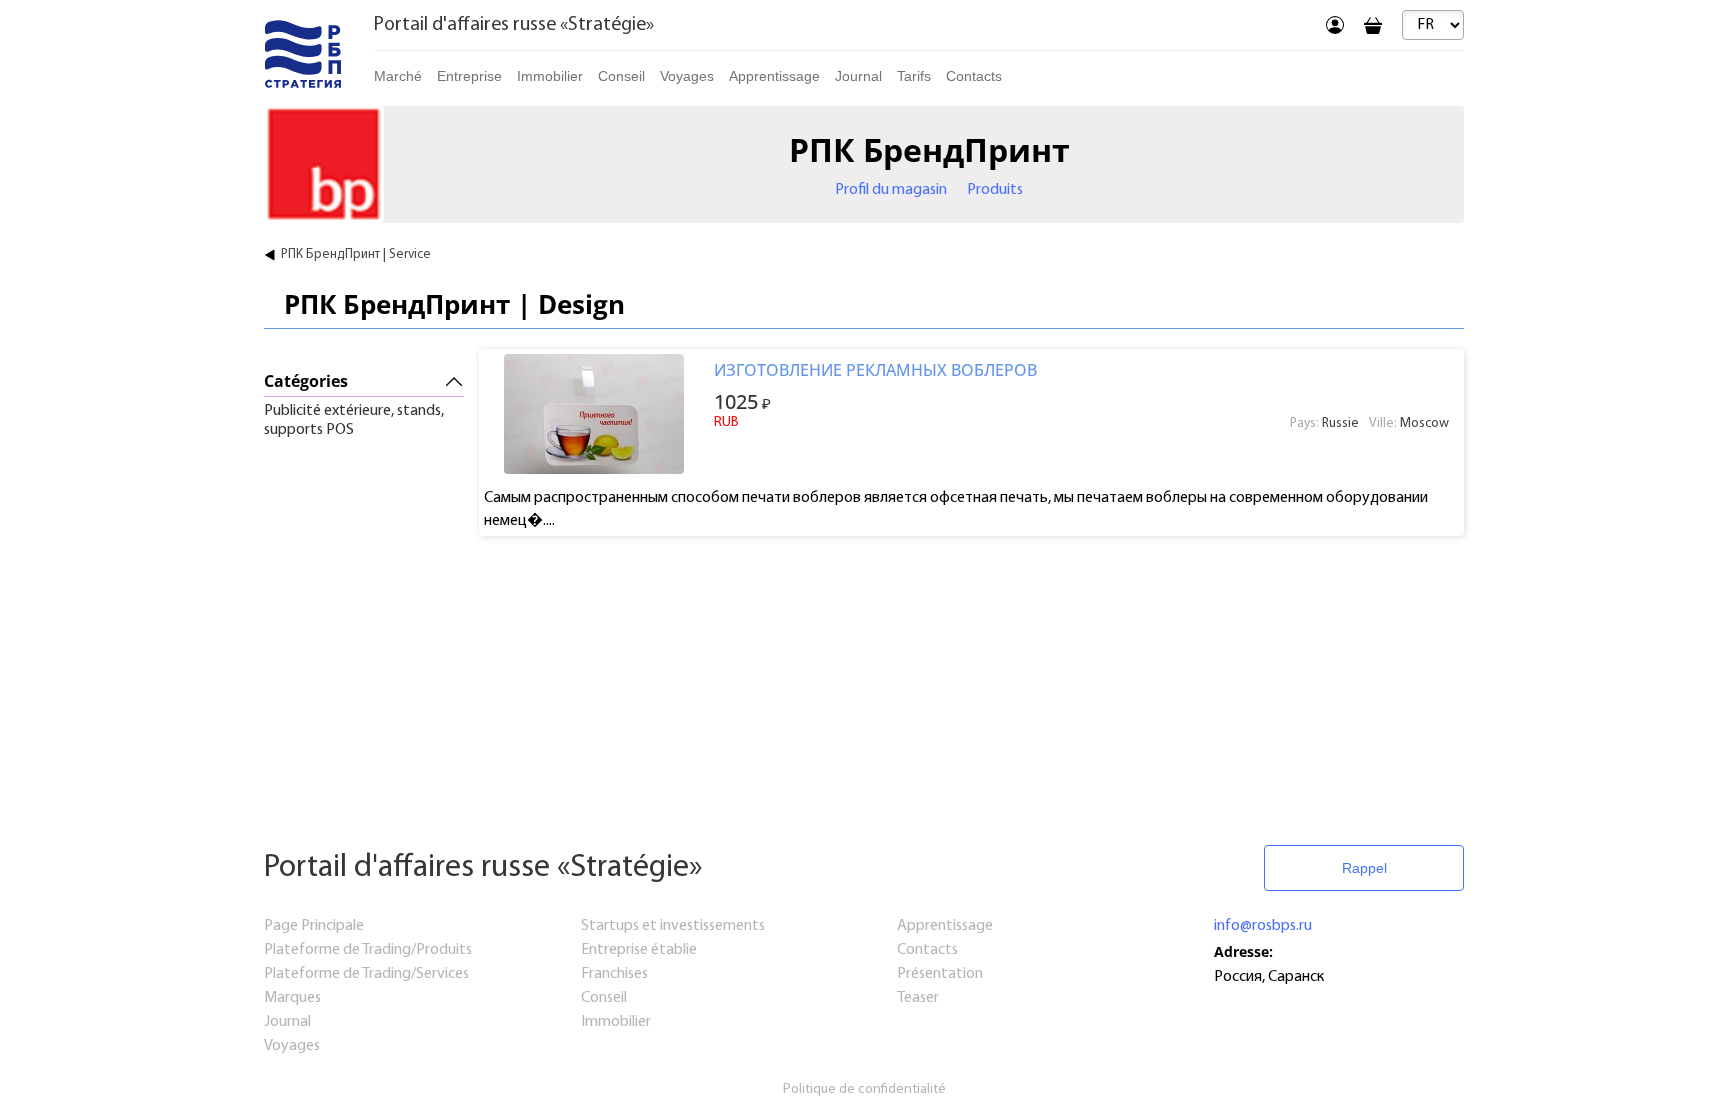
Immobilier (616, 1022)
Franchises (614, 974)
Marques (292, 998)
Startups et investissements (673, 926)
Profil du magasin (891, 190)
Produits (995, 190)
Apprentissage (774, 76)
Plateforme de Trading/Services (366, 974)
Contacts (974, 76)
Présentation (940, 974)
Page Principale (314, 926)
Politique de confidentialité (864, 1089)
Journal (858, 76)
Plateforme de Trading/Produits (368, 950)
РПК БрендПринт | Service (356, 254)
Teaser (918, 998)
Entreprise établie (639, 950)
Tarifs (914, 76)
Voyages (687, 76)
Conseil (621, 76)
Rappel (1364, 868)
